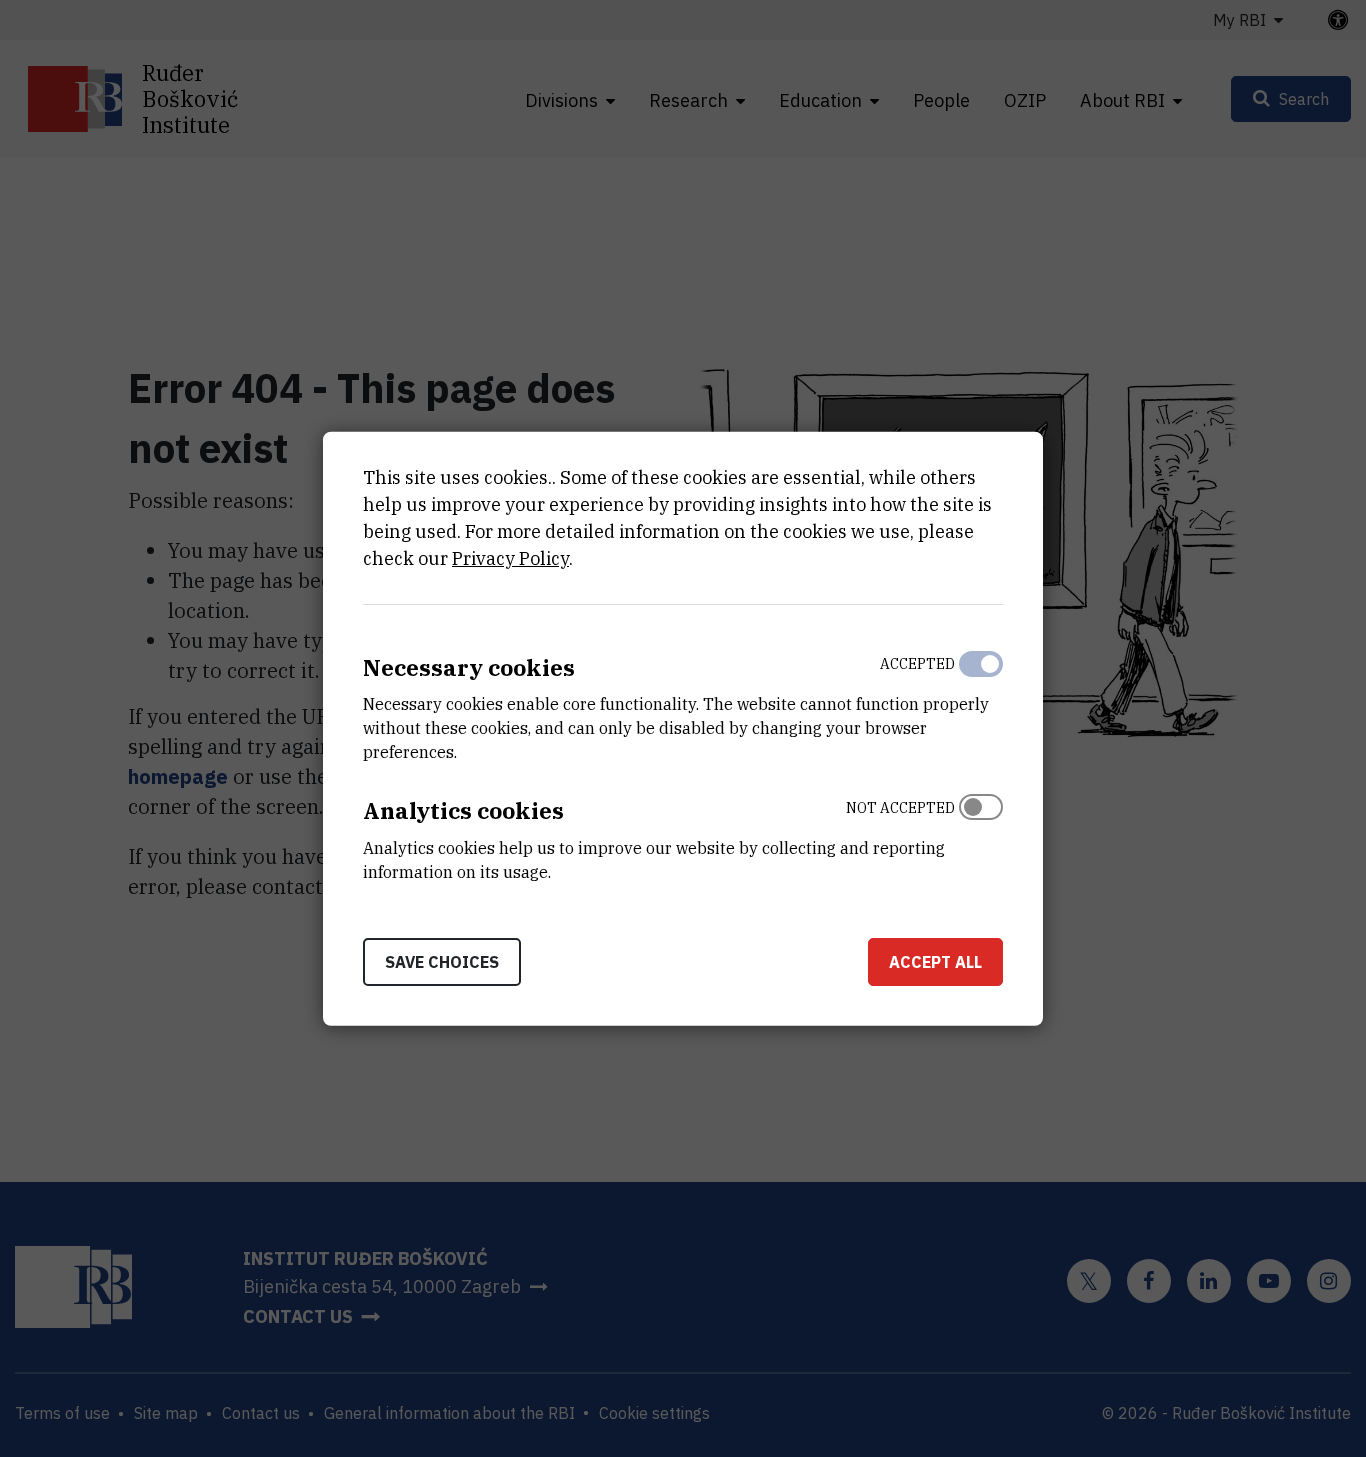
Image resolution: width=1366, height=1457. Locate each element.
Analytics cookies (463, 810)
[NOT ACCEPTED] (981, 835)
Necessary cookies (469, 666)
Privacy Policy (510, 557)
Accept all (935, 962)
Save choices (442, 962)
